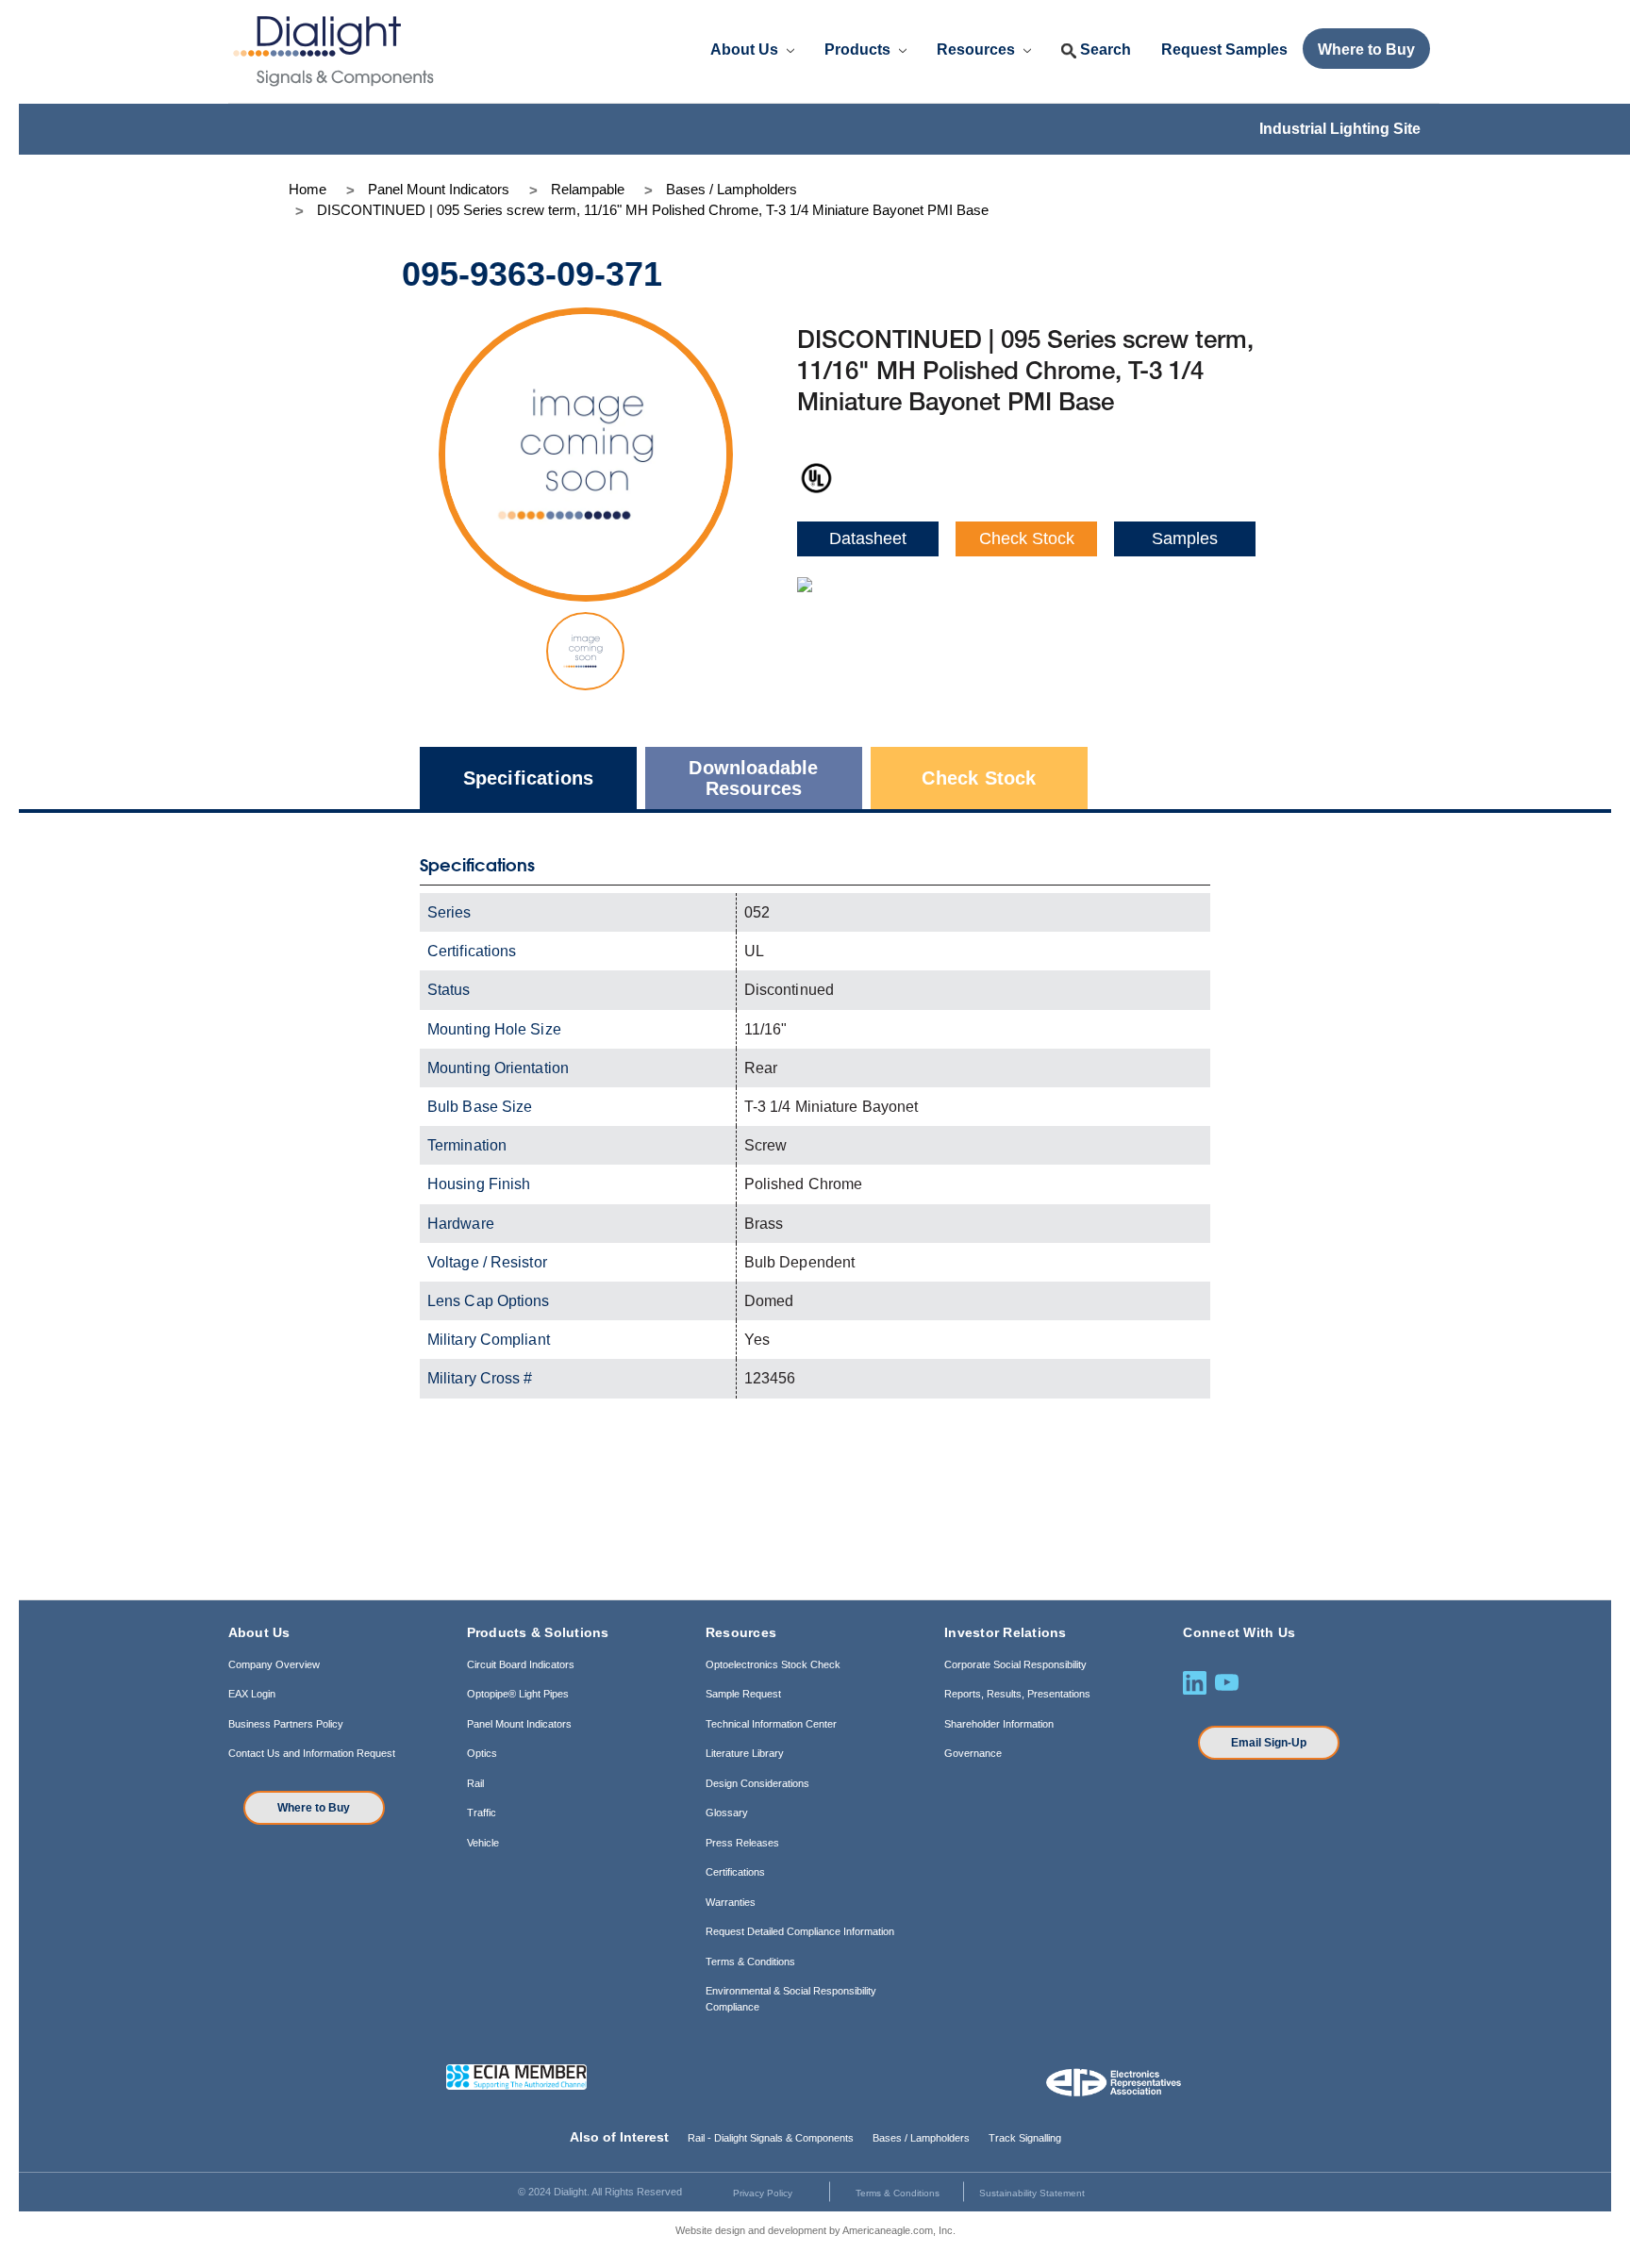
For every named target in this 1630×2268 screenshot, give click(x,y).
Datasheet (868, 538)
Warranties (731, 1902)
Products (859, 50)
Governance (973, 1753)
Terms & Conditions (750, 1962)
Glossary (727, 1813)
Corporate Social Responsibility (1015, 1664)
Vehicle (483, 1843)
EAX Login (252, 1694)
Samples (1185, 538)
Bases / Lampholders (921, 2138)
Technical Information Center (771, 1724)
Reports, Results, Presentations (1017, 1694)
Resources (978, 50)
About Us (746, 50)
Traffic (482, 1813)
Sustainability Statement (1032, 2193)
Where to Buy (314, 1808)
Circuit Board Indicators (521, 1664)
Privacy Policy (763, 2193)
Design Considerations (757, 1783)
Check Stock (1027, 538)
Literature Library (745, 1753)
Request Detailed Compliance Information (800, 1931)
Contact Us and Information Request (312, 1753)
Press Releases (742, 1843)
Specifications (529, 778)
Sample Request (743, 1694)
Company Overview (274, 1664)
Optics (482, 1753)
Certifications (735, 1872)
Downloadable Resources (753, 778)
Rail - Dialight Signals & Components (771, 2138)
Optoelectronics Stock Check (773, 1664)
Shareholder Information (999, 1724)
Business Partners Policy (286, 1724)
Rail (475, 1783)
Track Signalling (1025, 2138)
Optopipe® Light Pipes (518, 1694)
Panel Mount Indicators (519, 1724)
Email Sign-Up (1269, 1743)
